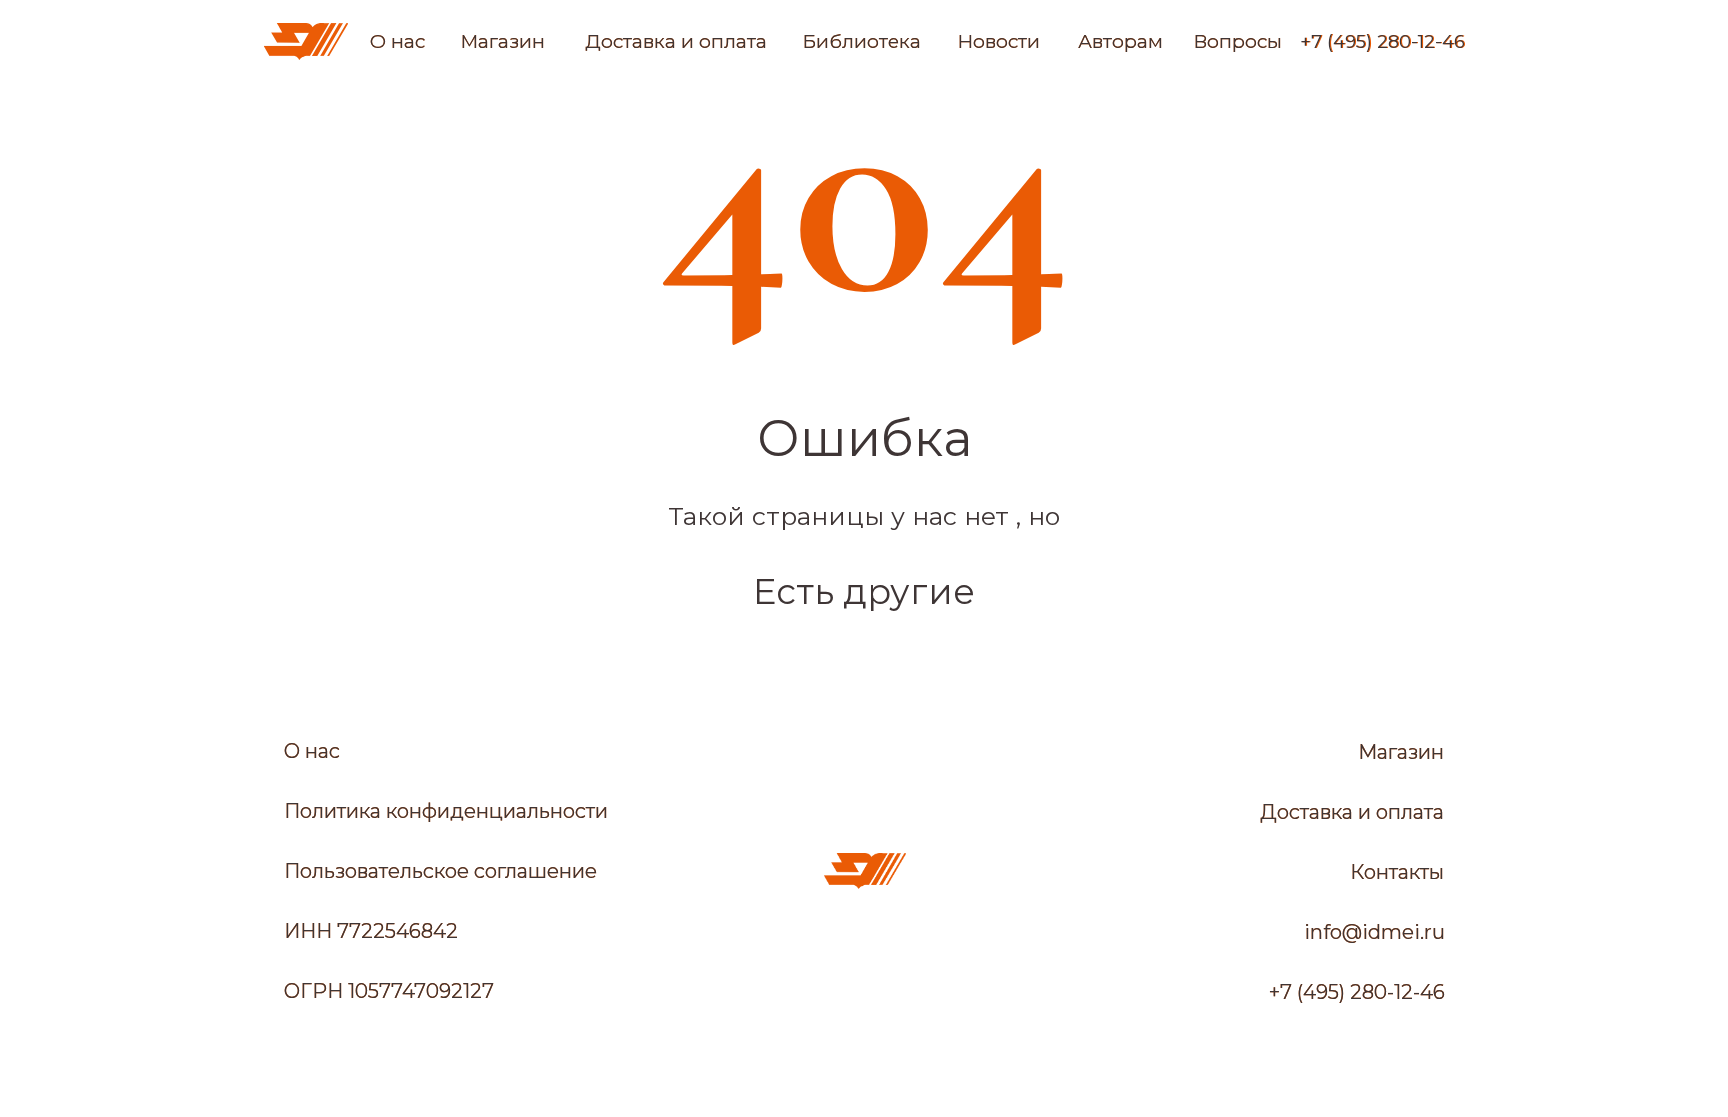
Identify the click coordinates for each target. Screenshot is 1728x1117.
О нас (397, 41)
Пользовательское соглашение (440, 871)
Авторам (1120, 41)
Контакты (1397, 872)
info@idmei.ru (1374, 932)
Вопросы (1237, 41)
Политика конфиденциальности (446, 811)
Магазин (502, 41)
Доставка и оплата (676, 41)
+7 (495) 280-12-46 (1382, 42)
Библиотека (861, 41)
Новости (998, 41)
